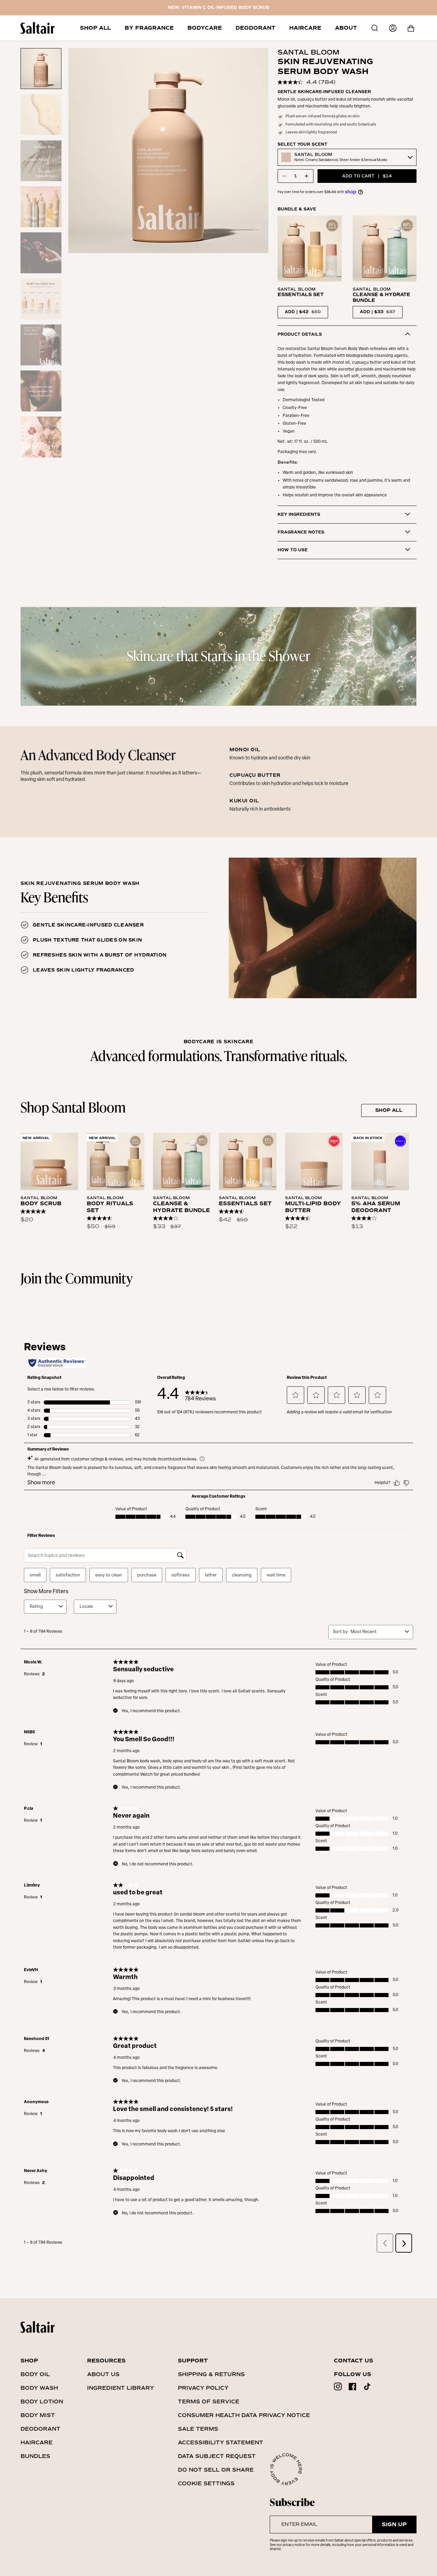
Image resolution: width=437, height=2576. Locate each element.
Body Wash (39, 2388)
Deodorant (40, 2429)
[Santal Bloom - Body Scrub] (49, 1161)
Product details (300, 334)
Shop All (389, 1110)
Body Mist (38, 2415)
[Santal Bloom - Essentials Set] (248, 1161)
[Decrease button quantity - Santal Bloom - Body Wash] (285, 176)
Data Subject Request (217, 2456)
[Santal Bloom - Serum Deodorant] (380, 1161)
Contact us (354, 2361)
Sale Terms (198, 2429)
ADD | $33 (378, 312)
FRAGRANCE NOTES (301, 532)
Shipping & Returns (211, 2374)
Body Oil (35, 2374)
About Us (103, 2374)
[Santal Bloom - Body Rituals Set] (116, 1161)
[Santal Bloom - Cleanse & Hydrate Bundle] (182, 1161)
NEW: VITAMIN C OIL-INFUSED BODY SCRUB (219, 8)
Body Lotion (42, 2402)
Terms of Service (209, 2402)
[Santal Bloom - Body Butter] (314, 1161)
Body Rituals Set (110, 1207)
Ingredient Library (121, 2388)
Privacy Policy (203, 2388)
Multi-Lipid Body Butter (313, 1207)
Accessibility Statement (221, 2442)
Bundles (35, 2456)
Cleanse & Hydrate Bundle (181, 1207)
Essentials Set (245, 1204)
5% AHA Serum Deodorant (376, 1207)
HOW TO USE (293, 550)
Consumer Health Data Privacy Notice (244, 2415)
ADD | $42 (303, 312)
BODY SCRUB (41, 1204)
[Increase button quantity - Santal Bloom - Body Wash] (306, 176)
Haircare (37, 2442)
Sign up (394, 2524)
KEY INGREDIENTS (299, 515)
